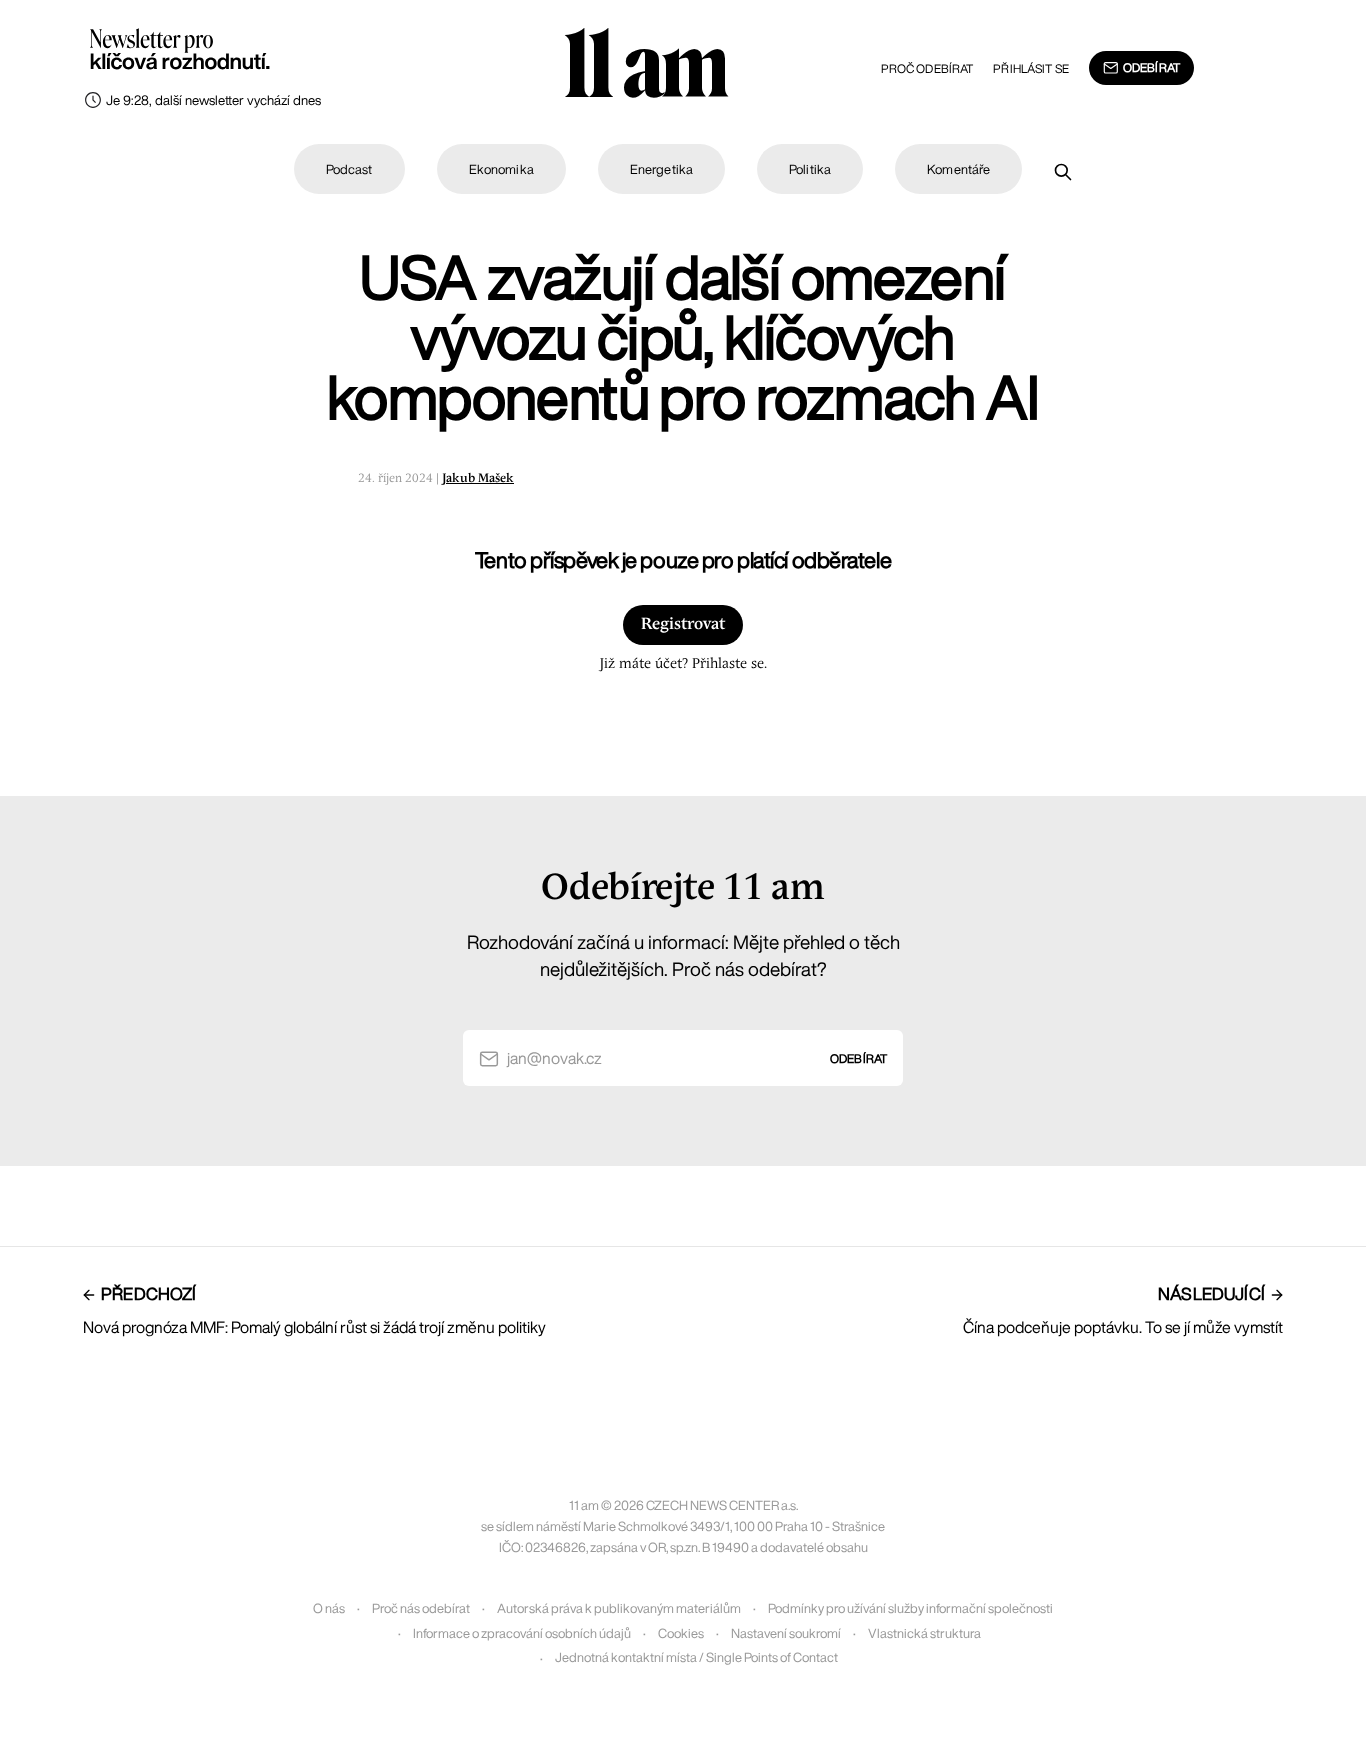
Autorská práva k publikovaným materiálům (619, 1608)
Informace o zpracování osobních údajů (522, 1633)
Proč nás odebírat (421, 1608)
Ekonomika (501, 169)
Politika (810, 169)
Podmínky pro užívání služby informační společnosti (910, 1608)
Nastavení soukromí (786, 1633)
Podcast (349, 169)
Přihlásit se (1030, 68)
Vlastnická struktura (924, 1633)
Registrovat (683, 624)
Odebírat (1151, 67)
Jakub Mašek (478, 478)
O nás (329, 1608)
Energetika (661, 169)
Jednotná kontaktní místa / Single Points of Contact (696, 1657)
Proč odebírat (927, 68)
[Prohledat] (1063, 172)
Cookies (681, 1633)
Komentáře (958, 169)
